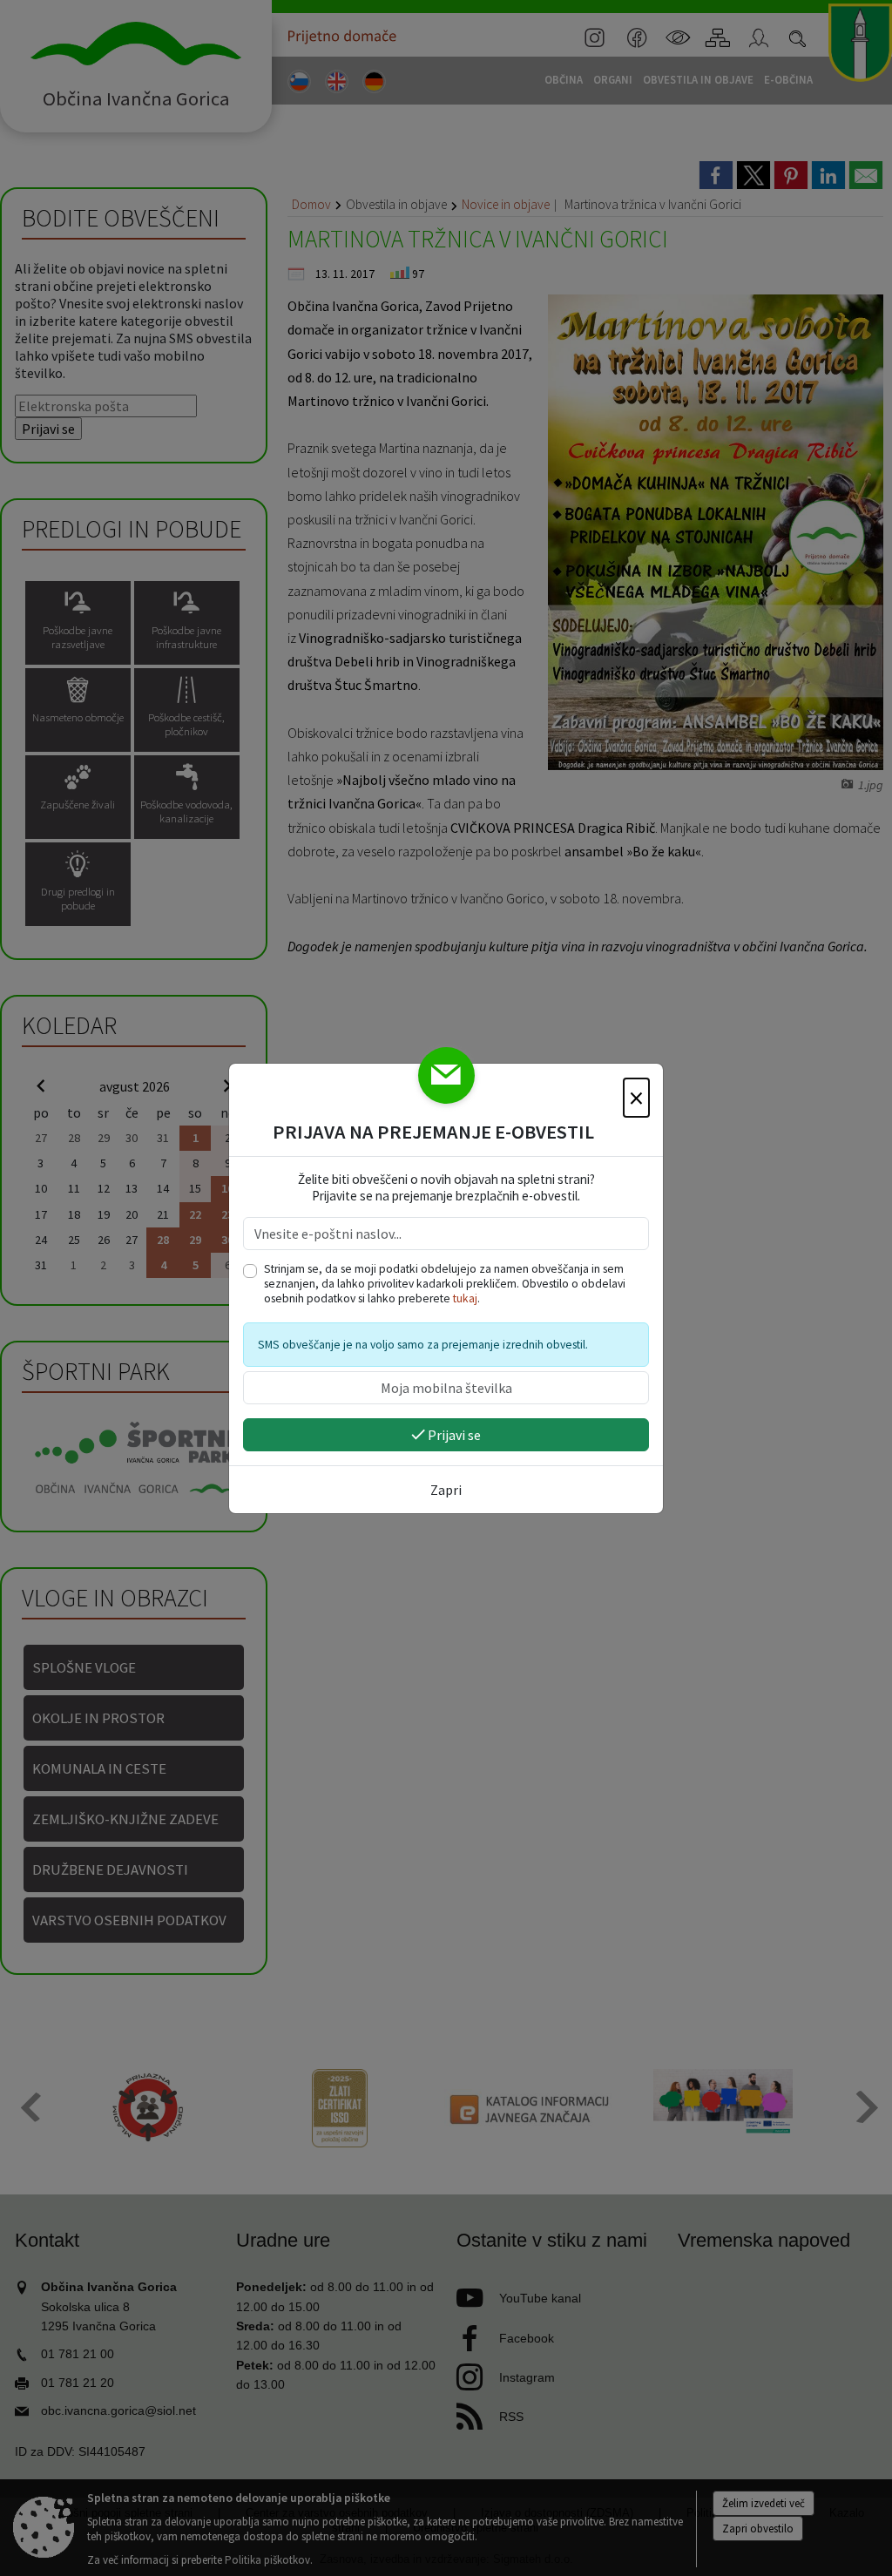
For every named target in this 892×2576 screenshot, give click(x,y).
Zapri (446, 1490)
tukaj (465, 1298)
